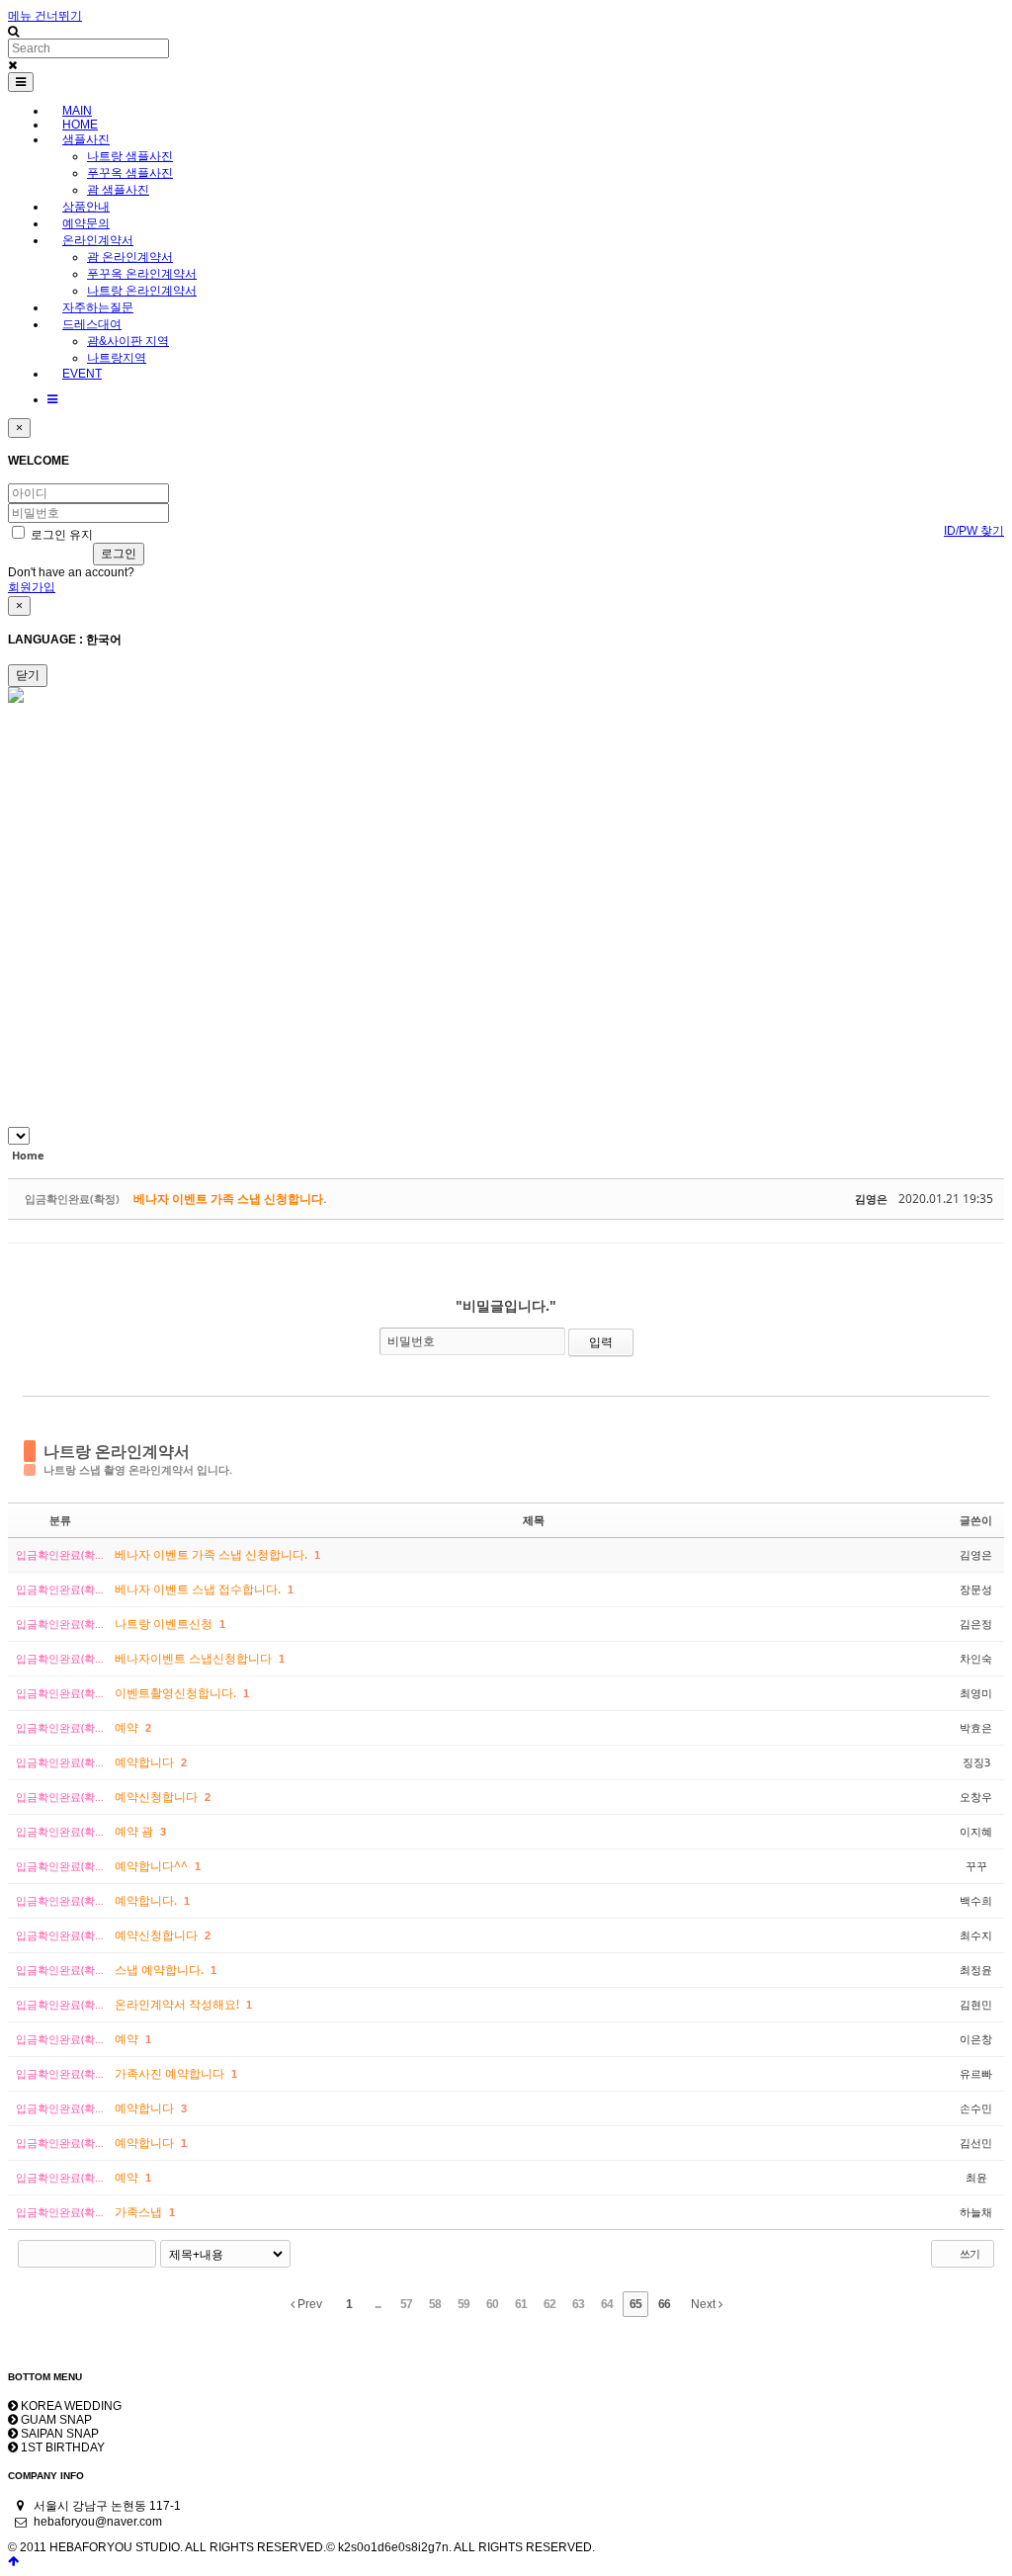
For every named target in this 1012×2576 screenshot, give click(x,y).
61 (521, 2304)
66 (664, 2304)
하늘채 (976, 2212)
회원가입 (32, 587)
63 (578, 2304)
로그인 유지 (60, 535)
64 (607, 2304)
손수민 (976, 2108)
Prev (308, 2304)
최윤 (976, 2177)
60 (492, 2304)
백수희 (976, 1900)
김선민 (976, 2143)
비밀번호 (411, 1341)
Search (142, 2254)
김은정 (976, 1624)
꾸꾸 (976, 1866)
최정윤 (976, 1970)
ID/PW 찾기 (974, 531)
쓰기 (969, 2253)
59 (464, 2304)
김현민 (976, 2004)
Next (705, 2304)
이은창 (976, 2039)
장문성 (976, 1589)
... (378, 2304)
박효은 (976, 1727)
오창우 (976, 1797)
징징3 (976, 1762)
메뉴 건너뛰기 (45, 16)
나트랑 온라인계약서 (117, 1451)
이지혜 (976, 1831)
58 (435, 2304)
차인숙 (976, 1658)
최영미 (976, 1693)
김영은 (871, 1199)
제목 (534, 1520)
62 (549, 2304)
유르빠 (976, 2073)
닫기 (28, 675)
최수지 (976, 1935)
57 (406, 2304)
